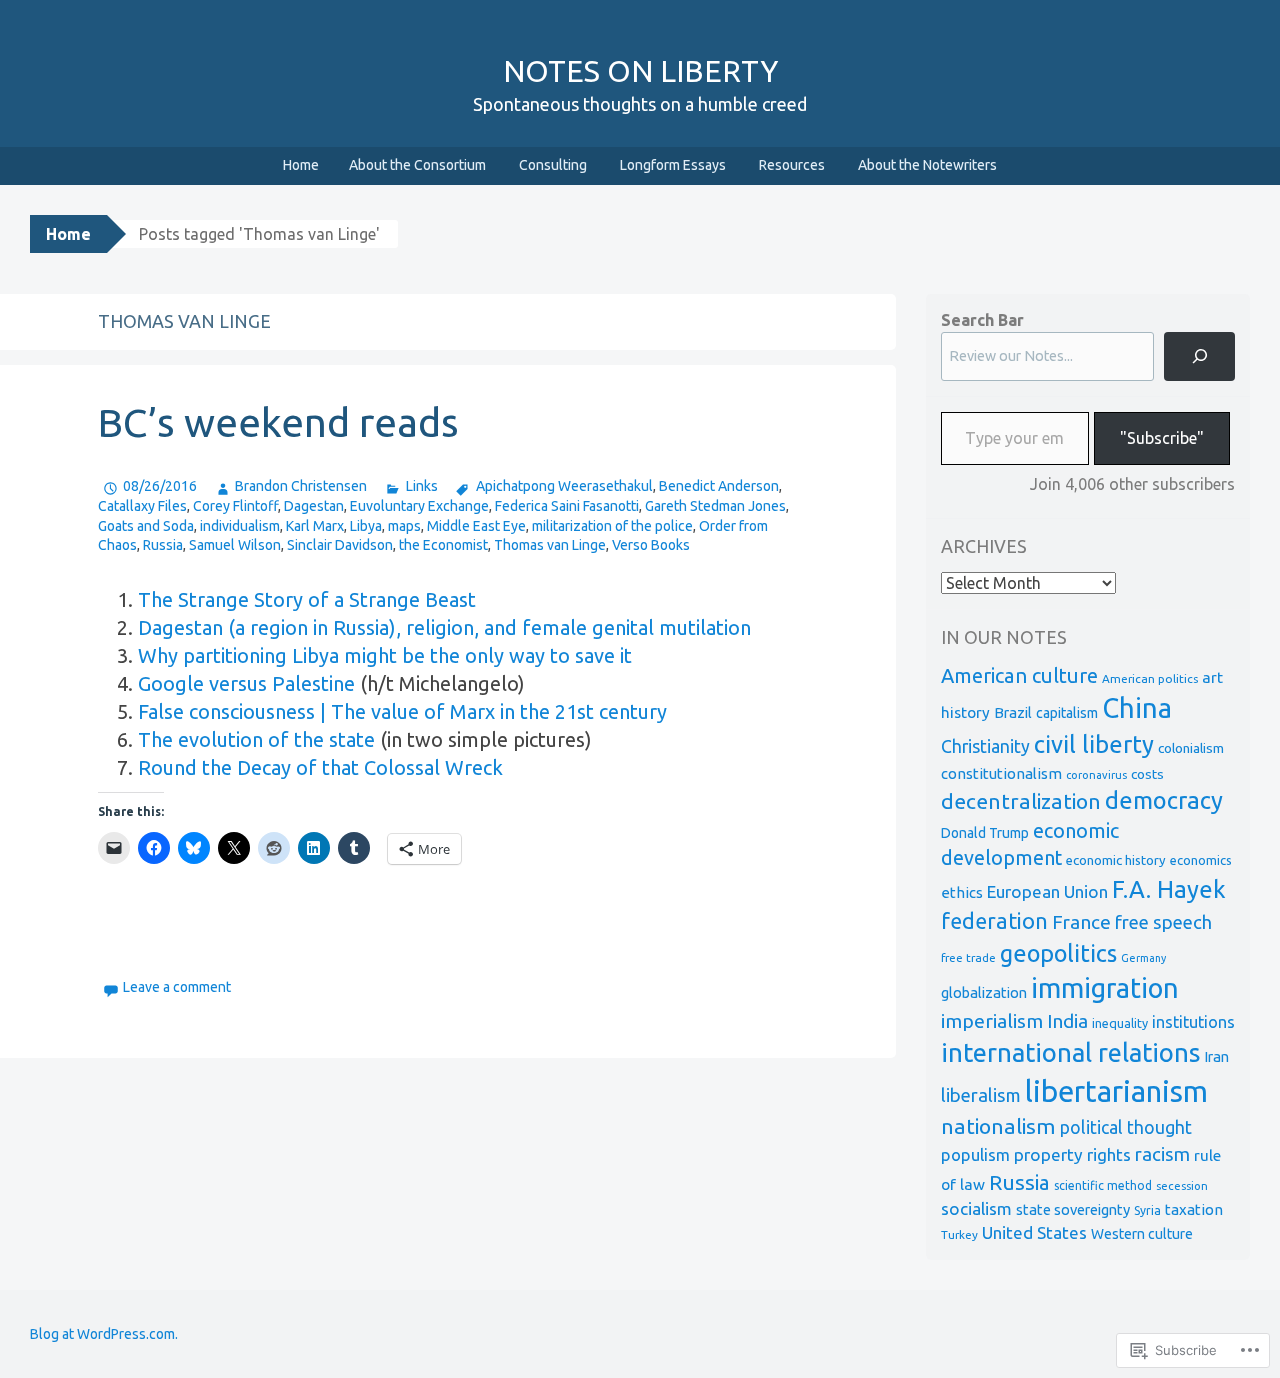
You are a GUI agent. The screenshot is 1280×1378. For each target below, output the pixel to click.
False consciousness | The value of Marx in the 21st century (402, 711)
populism (975, 1154)
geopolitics (1058, 953)
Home (301, 165)
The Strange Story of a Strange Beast (307, 599)
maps (404, 526)
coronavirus (1096, 775)
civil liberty (1094, 744)
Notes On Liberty (640, 71)
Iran (1216, 1056)
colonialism (1191, 748)
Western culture (1142, 1234)
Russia (163, 545)
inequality (1120, 1023)
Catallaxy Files (142, 506)
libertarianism (1116, 1091)
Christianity (985, 746)
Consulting (553, 165)
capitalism (1067, 713)
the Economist (443, 545)
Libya (366, 526)
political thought (1126, 1127)
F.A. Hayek (1169, 889)
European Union (1047, 891)
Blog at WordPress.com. (104, 1334)
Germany (1143, 958)
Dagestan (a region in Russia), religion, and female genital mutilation (444, 627)
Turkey (959, 1234)
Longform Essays (673, 165)
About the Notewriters (927, 165)
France (1081, 922)
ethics (962, 892)
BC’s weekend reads (278, 422)
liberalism (981, 1095)
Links (421, 486)
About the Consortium (417, 165)
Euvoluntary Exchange (419, 506)
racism (1162, 1154)
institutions (1193, 1022)
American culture (1019, 675)
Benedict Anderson (719, 486)
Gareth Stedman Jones (715, 506)
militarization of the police (612, 526)
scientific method (1103, 1185)
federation (994, 921)
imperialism (992, 1021)
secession (1182, 1185)
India (1067, 1021)
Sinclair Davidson (340, 545)
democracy (1164, 800)
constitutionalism (1001, 773)
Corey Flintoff (235, 506)
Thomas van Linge (550, 545)
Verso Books (651, 545)
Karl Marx (315, 526)
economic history (1116, 860)
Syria (1147, 1210)
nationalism (998, 1126)
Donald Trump (985, 833)
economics (1201, 860)
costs (1147, 774)
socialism (976, 1208)
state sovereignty (1073, 1209)
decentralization (1021, 801)
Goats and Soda (146, 526)
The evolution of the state (256, 739)
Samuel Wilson (235, 545)
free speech (1163, 922)
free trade (968, 957)
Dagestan (314, 506)
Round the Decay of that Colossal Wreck (320, 767)
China (1137, 708)
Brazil (1013, 712)
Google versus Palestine (246, 683)
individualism (240, 526)
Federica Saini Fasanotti (567, 506)
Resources (792, 165)
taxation (1194, 1209)
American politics (1150, 678)
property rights (1072, 1154)
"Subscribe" (1162, 438)
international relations (1070, 1052)
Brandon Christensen (301, 486)
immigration (1105, 988)
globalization (984, 992)
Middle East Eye (476, 526)
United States (1034, 1232)
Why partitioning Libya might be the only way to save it (385, 655)
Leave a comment (177, 987)
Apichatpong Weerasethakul (564, 486)
